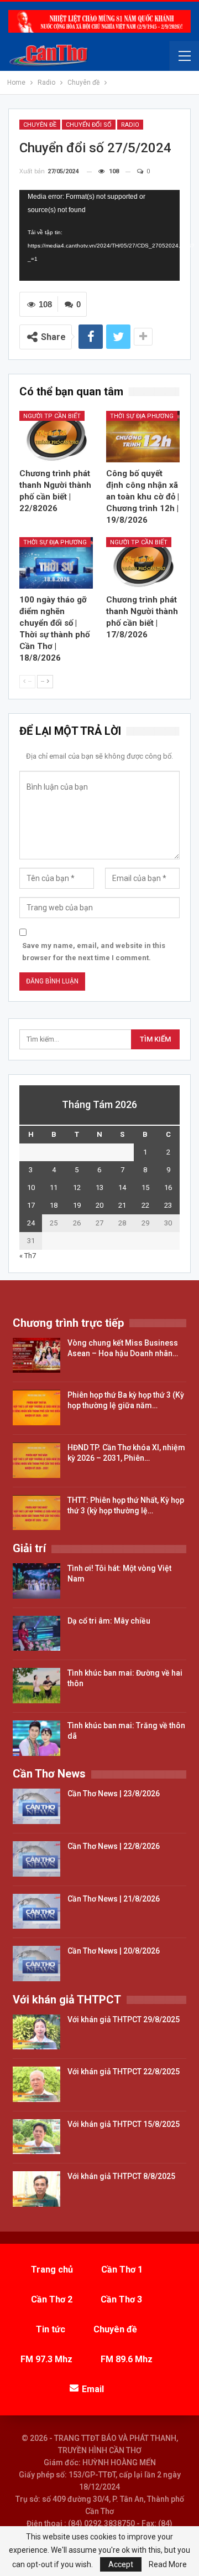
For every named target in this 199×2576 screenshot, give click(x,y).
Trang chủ (52, 2270)
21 (122, 1205)
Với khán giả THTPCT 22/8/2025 (124, 2072)
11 (54, 1187)
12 (77, 1187)
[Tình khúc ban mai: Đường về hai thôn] (36, 1686)
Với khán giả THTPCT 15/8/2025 (124, 2124)
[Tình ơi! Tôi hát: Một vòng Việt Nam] (36, 1581)
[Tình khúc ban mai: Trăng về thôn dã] (36, 1738)
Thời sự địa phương (142, 416)
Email (93, 2389)
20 (99, 1205)
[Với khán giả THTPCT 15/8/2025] (36, 2137)
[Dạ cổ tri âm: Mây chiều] (36, 1634)
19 (77, 1205)
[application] (99, 235)
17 (31, 1205)
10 (31, 1187)
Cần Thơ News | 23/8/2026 (114, 1794)
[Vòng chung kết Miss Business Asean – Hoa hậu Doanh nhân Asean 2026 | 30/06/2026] (36, 1356)
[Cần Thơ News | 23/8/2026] (36, 1806)
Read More (168, 2564)
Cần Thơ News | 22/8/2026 (114, 1846)
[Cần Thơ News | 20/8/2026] (36, 1964)
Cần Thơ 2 (52, 2299)
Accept (121, 2564)
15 (145, 1187)
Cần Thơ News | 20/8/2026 (114, 1951)
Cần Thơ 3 (121, 2299)
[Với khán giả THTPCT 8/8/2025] (36, 2189)
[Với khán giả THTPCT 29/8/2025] (36, 2032)
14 (122, 1187)
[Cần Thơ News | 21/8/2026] (36, 1912)
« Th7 (28, 1256)
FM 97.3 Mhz (46, 2359)
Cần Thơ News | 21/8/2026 (114, 1899)
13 (99, 1187)
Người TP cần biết (52, 416)
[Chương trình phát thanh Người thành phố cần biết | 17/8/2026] (143, 563)
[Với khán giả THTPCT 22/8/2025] (36, 2084)
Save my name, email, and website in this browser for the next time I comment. (94, 952)
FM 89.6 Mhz (127, 2359)
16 (168, 1187)
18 (54, 1205)
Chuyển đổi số (89, 125)
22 (145, 1205)
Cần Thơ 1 (122, 2270)
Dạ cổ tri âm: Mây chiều (109, 1621)
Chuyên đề (40, 125)
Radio (130, 125)
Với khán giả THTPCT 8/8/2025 (121, 2176)
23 (168, 1205)
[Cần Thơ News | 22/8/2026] (36, 1859)
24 (31, 1223)
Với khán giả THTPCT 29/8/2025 (124, 2019)
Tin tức (51, 2329)
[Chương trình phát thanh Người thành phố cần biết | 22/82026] (56, 437)
